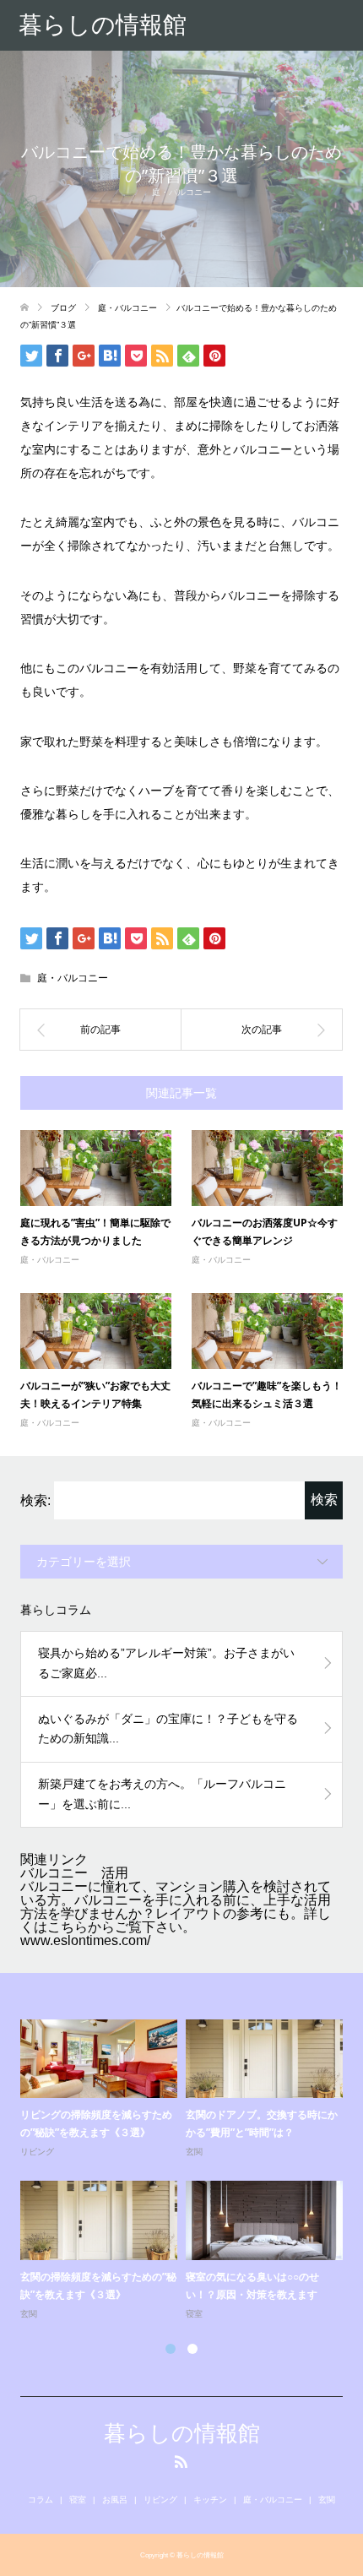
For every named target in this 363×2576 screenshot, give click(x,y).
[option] (186, 2171)
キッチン (210, 2500)
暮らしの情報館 (103, 25)
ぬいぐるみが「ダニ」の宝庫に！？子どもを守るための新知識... (168, 1729)
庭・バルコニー (181, 192)
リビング (37, 2152)
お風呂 (115, 2500)
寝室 (194, 2314)
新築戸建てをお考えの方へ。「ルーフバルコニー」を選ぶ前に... (162, 1794)
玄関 (194, 2152)
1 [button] (171, 2349)
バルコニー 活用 (74, 1873)
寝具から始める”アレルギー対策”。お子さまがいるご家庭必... (166, 1663)
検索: (35, 1500)
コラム (41, 2500)
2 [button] (192, 2349)
